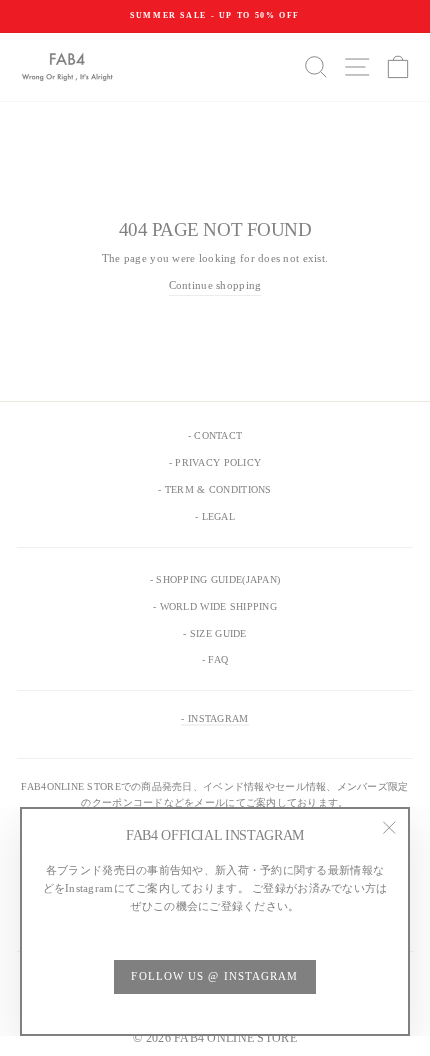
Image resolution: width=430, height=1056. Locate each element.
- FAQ (215, 659)
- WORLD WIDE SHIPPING (215, 606)
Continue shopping (215, 285)
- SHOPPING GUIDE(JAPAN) (215, 579)
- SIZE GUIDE (214, 633)
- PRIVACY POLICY (215, 462)
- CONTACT (215, 435)
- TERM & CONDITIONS (214, 489)
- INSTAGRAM (214, 718)
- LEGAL (215, 516)
